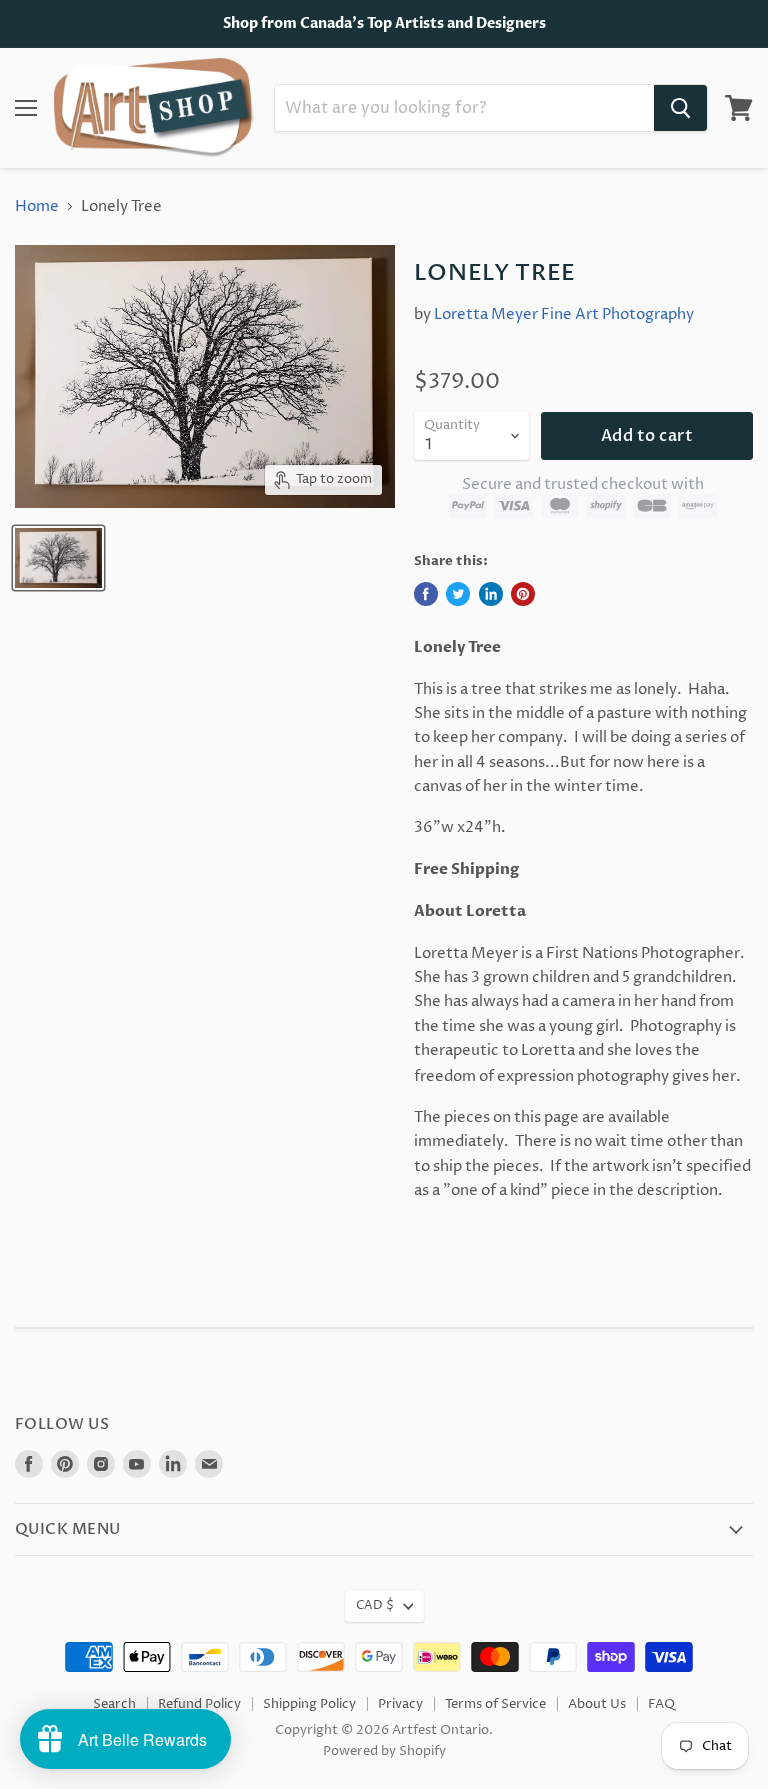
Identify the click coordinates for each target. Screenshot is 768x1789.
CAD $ (375, 1605)
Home (37, 206)
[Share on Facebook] (426, 594)
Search (114, 1704)
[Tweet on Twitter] (458, 594)
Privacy (400, 1704)
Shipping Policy (309, 1704)
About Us (597, 1704)
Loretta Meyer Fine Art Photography (564, 314)
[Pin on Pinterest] (523, 594)
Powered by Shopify (384, 1751)
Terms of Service (495, 1704)
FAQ (661, 1704)
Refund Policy (199, 1704)
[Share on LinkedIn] (491, 594)
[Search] (680, 108)
